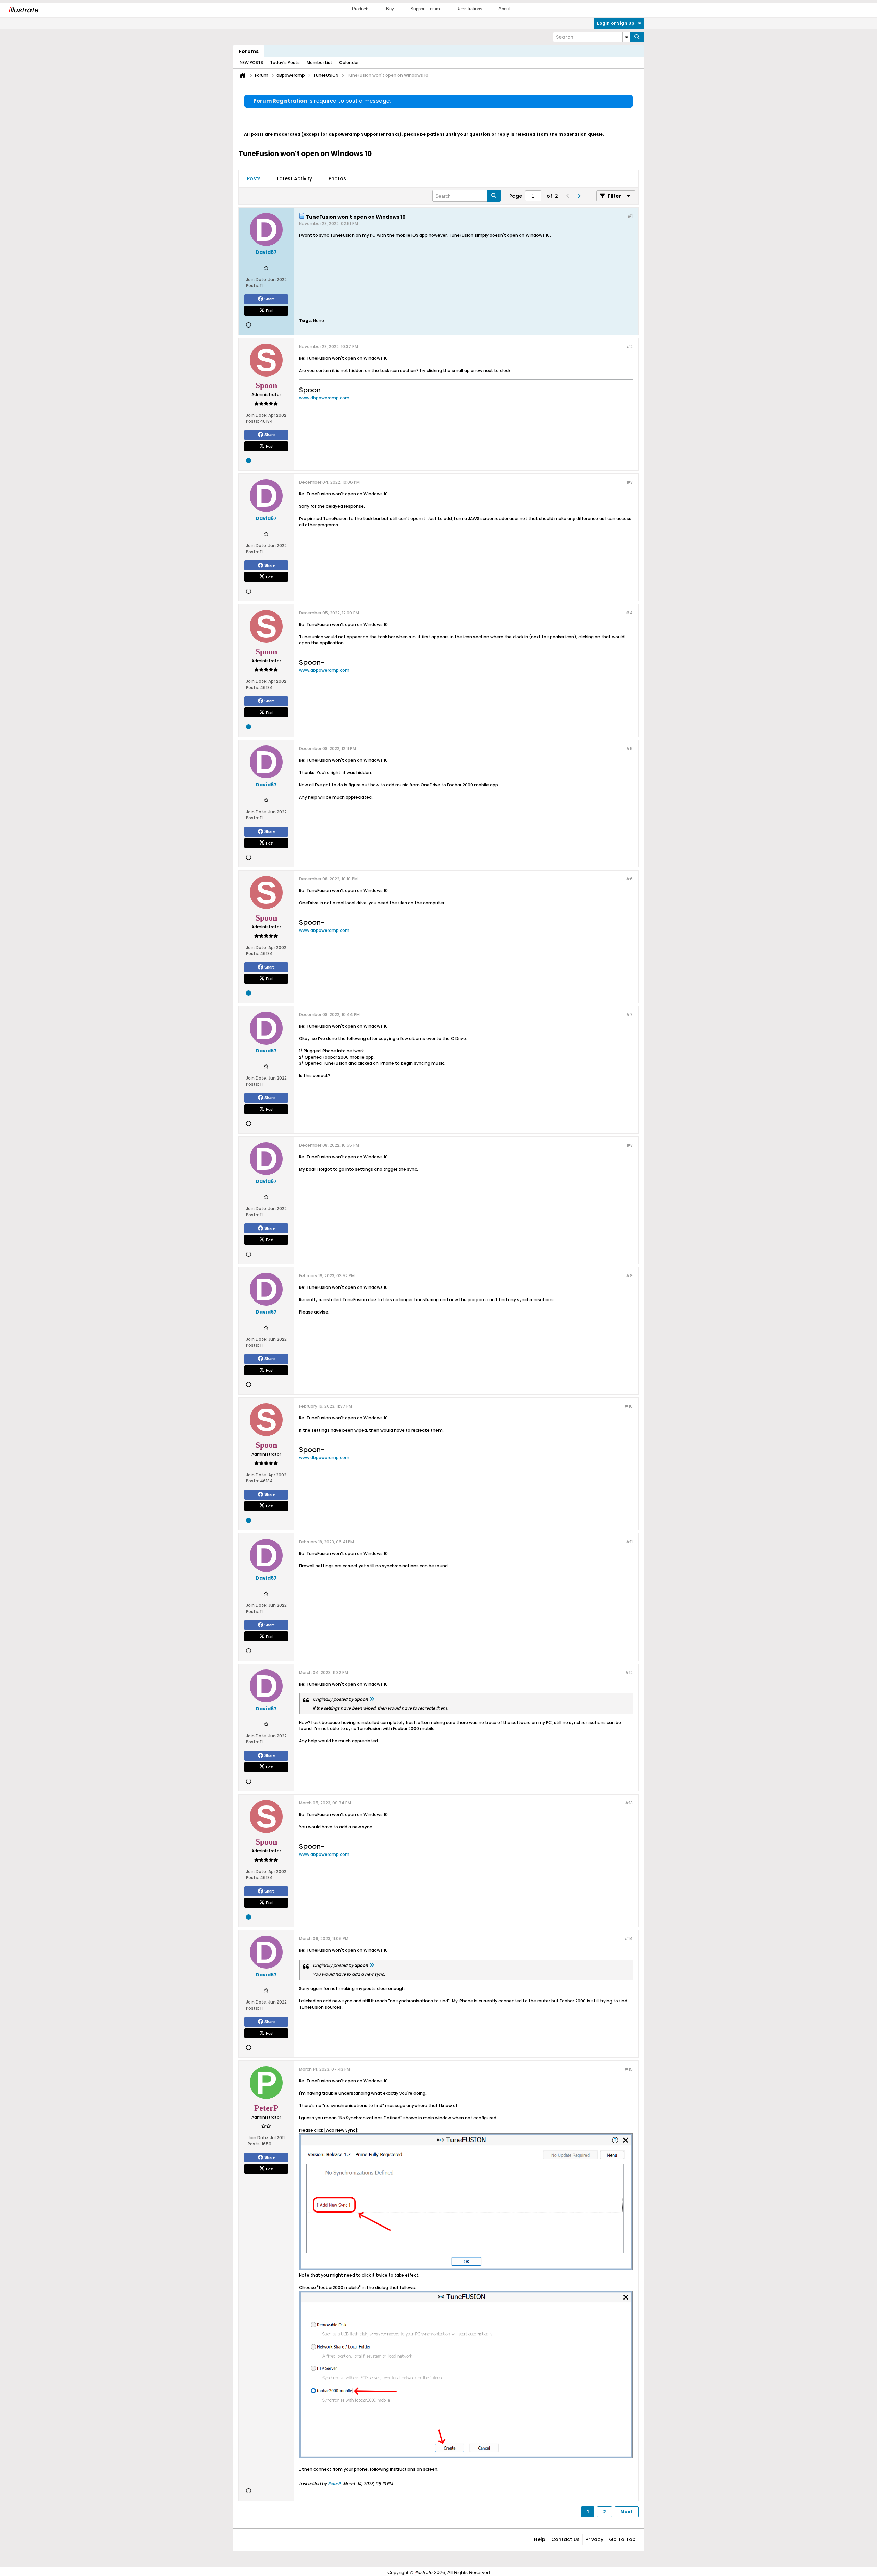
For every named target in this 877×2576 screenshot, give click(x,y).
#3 (629, 482)
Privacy (594, 2539)
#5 (629, 748)
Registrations (469, 9)
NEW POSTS (251, 63)
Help (540, 2539)
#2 (629, 347)
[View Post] (372, 1699)
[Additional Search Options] (626, 37)
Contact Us (565, 2539)
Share (270, 299)
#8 (629, 1145)
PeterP (334, 2484)
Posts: (252, 286)
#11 (629, 1542)
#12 (629, 1672)
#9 (629, 1276)
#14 (628, 1939)
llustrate (23, 10)
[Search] (637, 37)
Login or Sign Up (616, 23)
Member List (319, 63)
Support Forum (425, 9)
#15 (629, 2069)
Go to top (622, 2539)
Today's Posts (285, 63)
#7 (629, 1015)
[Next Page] (579, 196)
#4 (629, 613)
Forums (249, 51)
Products (361, 9)
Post (270, 310)
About (504, 9)
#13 (629, 1803)
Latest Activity (295, 178)
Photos (337, 178)
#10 (629, 1406)
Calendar (349, 63)
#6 (629, 879)
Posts (254, 178)
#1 (630, 216)
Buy (390, 9)
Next (627, 2512)
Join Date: (257, 279)
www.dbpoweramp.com (324, 398)
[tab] (254, 179)
